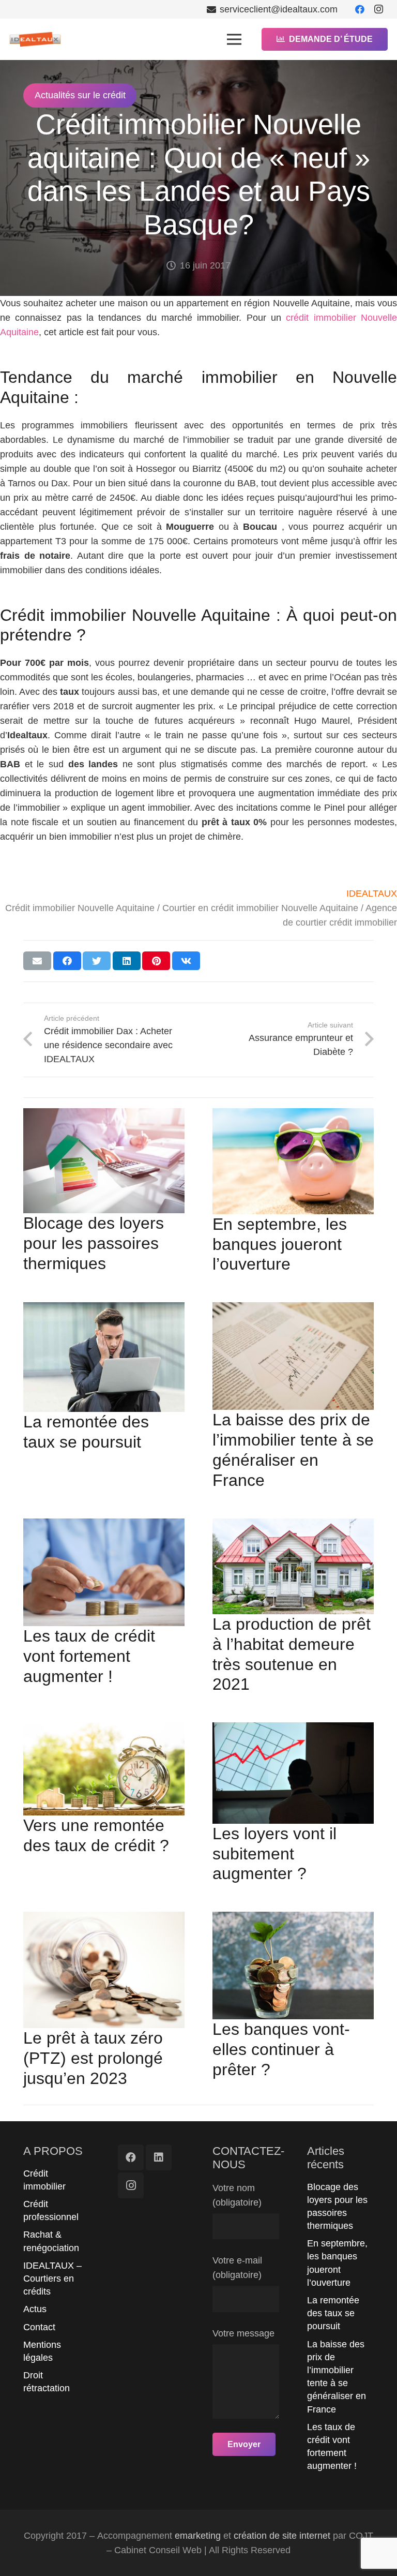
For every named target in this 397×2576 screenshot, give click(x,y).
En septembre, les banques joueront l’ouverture (280, 1244)
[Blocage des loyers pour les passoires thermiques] (104, 1161)
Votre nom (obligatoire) (237, 2195)
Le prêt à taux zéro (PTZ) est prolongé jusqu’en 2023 (93, 2058)
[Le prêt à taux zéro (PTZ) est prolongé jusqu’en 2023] (104, 1970)
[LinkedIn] (159, 2157)
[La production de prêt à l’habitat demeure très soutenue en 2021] (293, 1566)
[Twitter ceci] (97, 961)
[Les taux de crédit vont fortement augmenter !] (104, 1572)
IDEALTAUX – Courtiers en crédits (52, 2279)
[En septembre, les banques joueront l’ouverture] (293, 1161)
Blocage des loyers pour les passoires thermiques (94, 1243)
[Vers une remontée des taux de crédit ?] (104, 1769)
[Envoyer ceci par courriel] (37, 961)
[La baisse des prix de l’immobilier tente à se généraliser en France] (293, 1356)
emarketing (198, 2536)
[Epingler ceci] (156, 961)
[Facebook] (360, 9)
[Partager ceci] (67, 961)
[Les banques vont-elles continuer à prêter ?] (293, 1965)
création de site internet (282, 2536)
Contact (39, 2327)
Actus (35, 2309)
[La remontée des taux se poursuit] (104, 1357)
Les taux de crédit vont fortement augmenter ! (89, 1656)
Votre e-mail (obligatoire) (237, 2268)
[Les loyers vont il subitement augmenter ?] (293, 1773)
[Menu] (234, 39)
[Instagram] (378, 9)
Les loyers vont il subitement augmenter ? (274, 1854)
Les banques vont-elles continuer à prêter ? (281, 2049)
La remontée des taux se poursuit (333, 2313)
